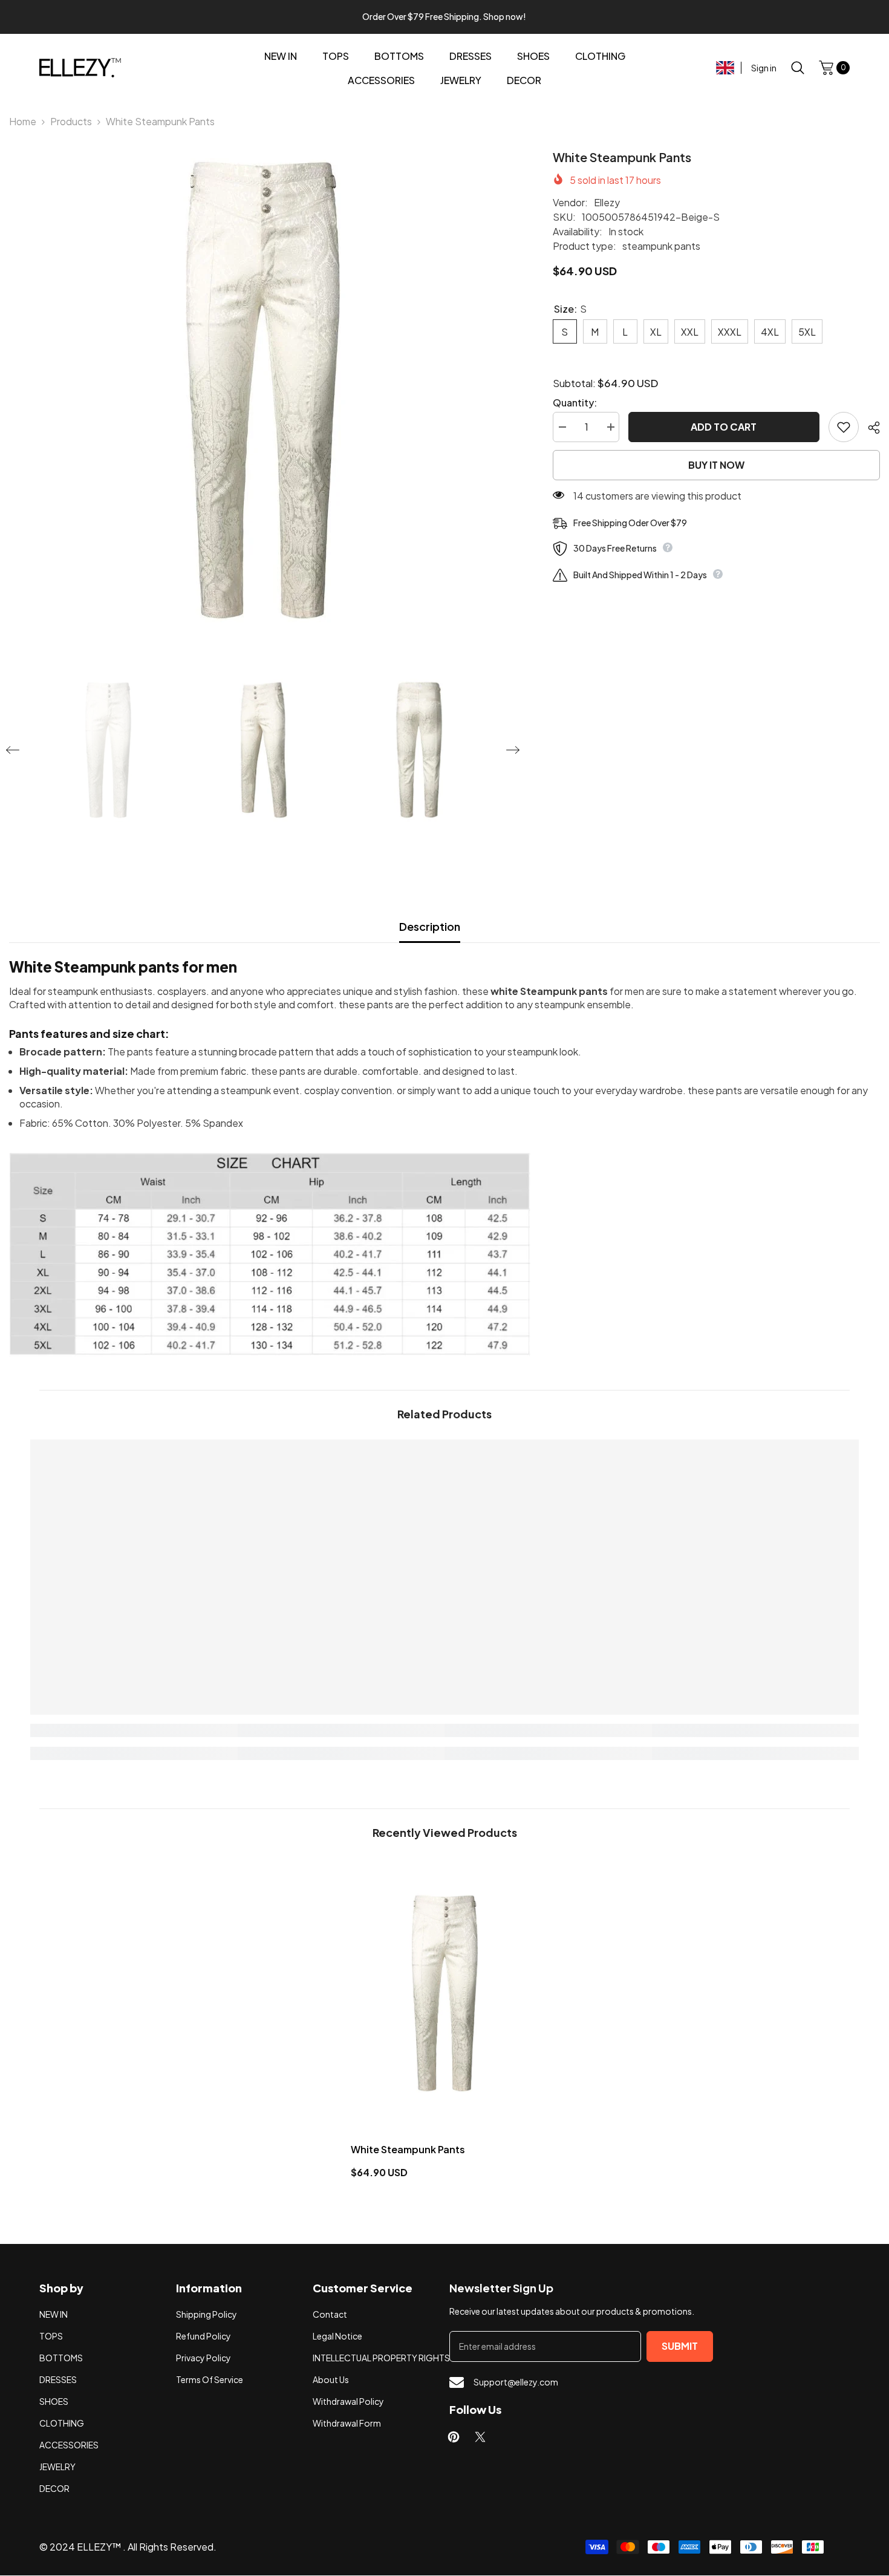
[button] (13, 750)
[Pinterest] (454, 2437)
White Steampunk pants (408, 2149)
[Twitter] (480, 2437)
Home (23, 121)
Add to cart (724, 427)
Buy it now (716, 465)
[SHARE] (869, 428)
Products (71, 121)
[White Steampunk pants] (445, 1993)
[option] (263, 390)
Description (430, 926)
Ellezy (607, 202)
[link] (134, 1730)
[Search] (798, 67)
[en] (725, 68)
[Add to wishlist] (844, 427)
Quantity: (575, 403)
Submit (680, 2346)
